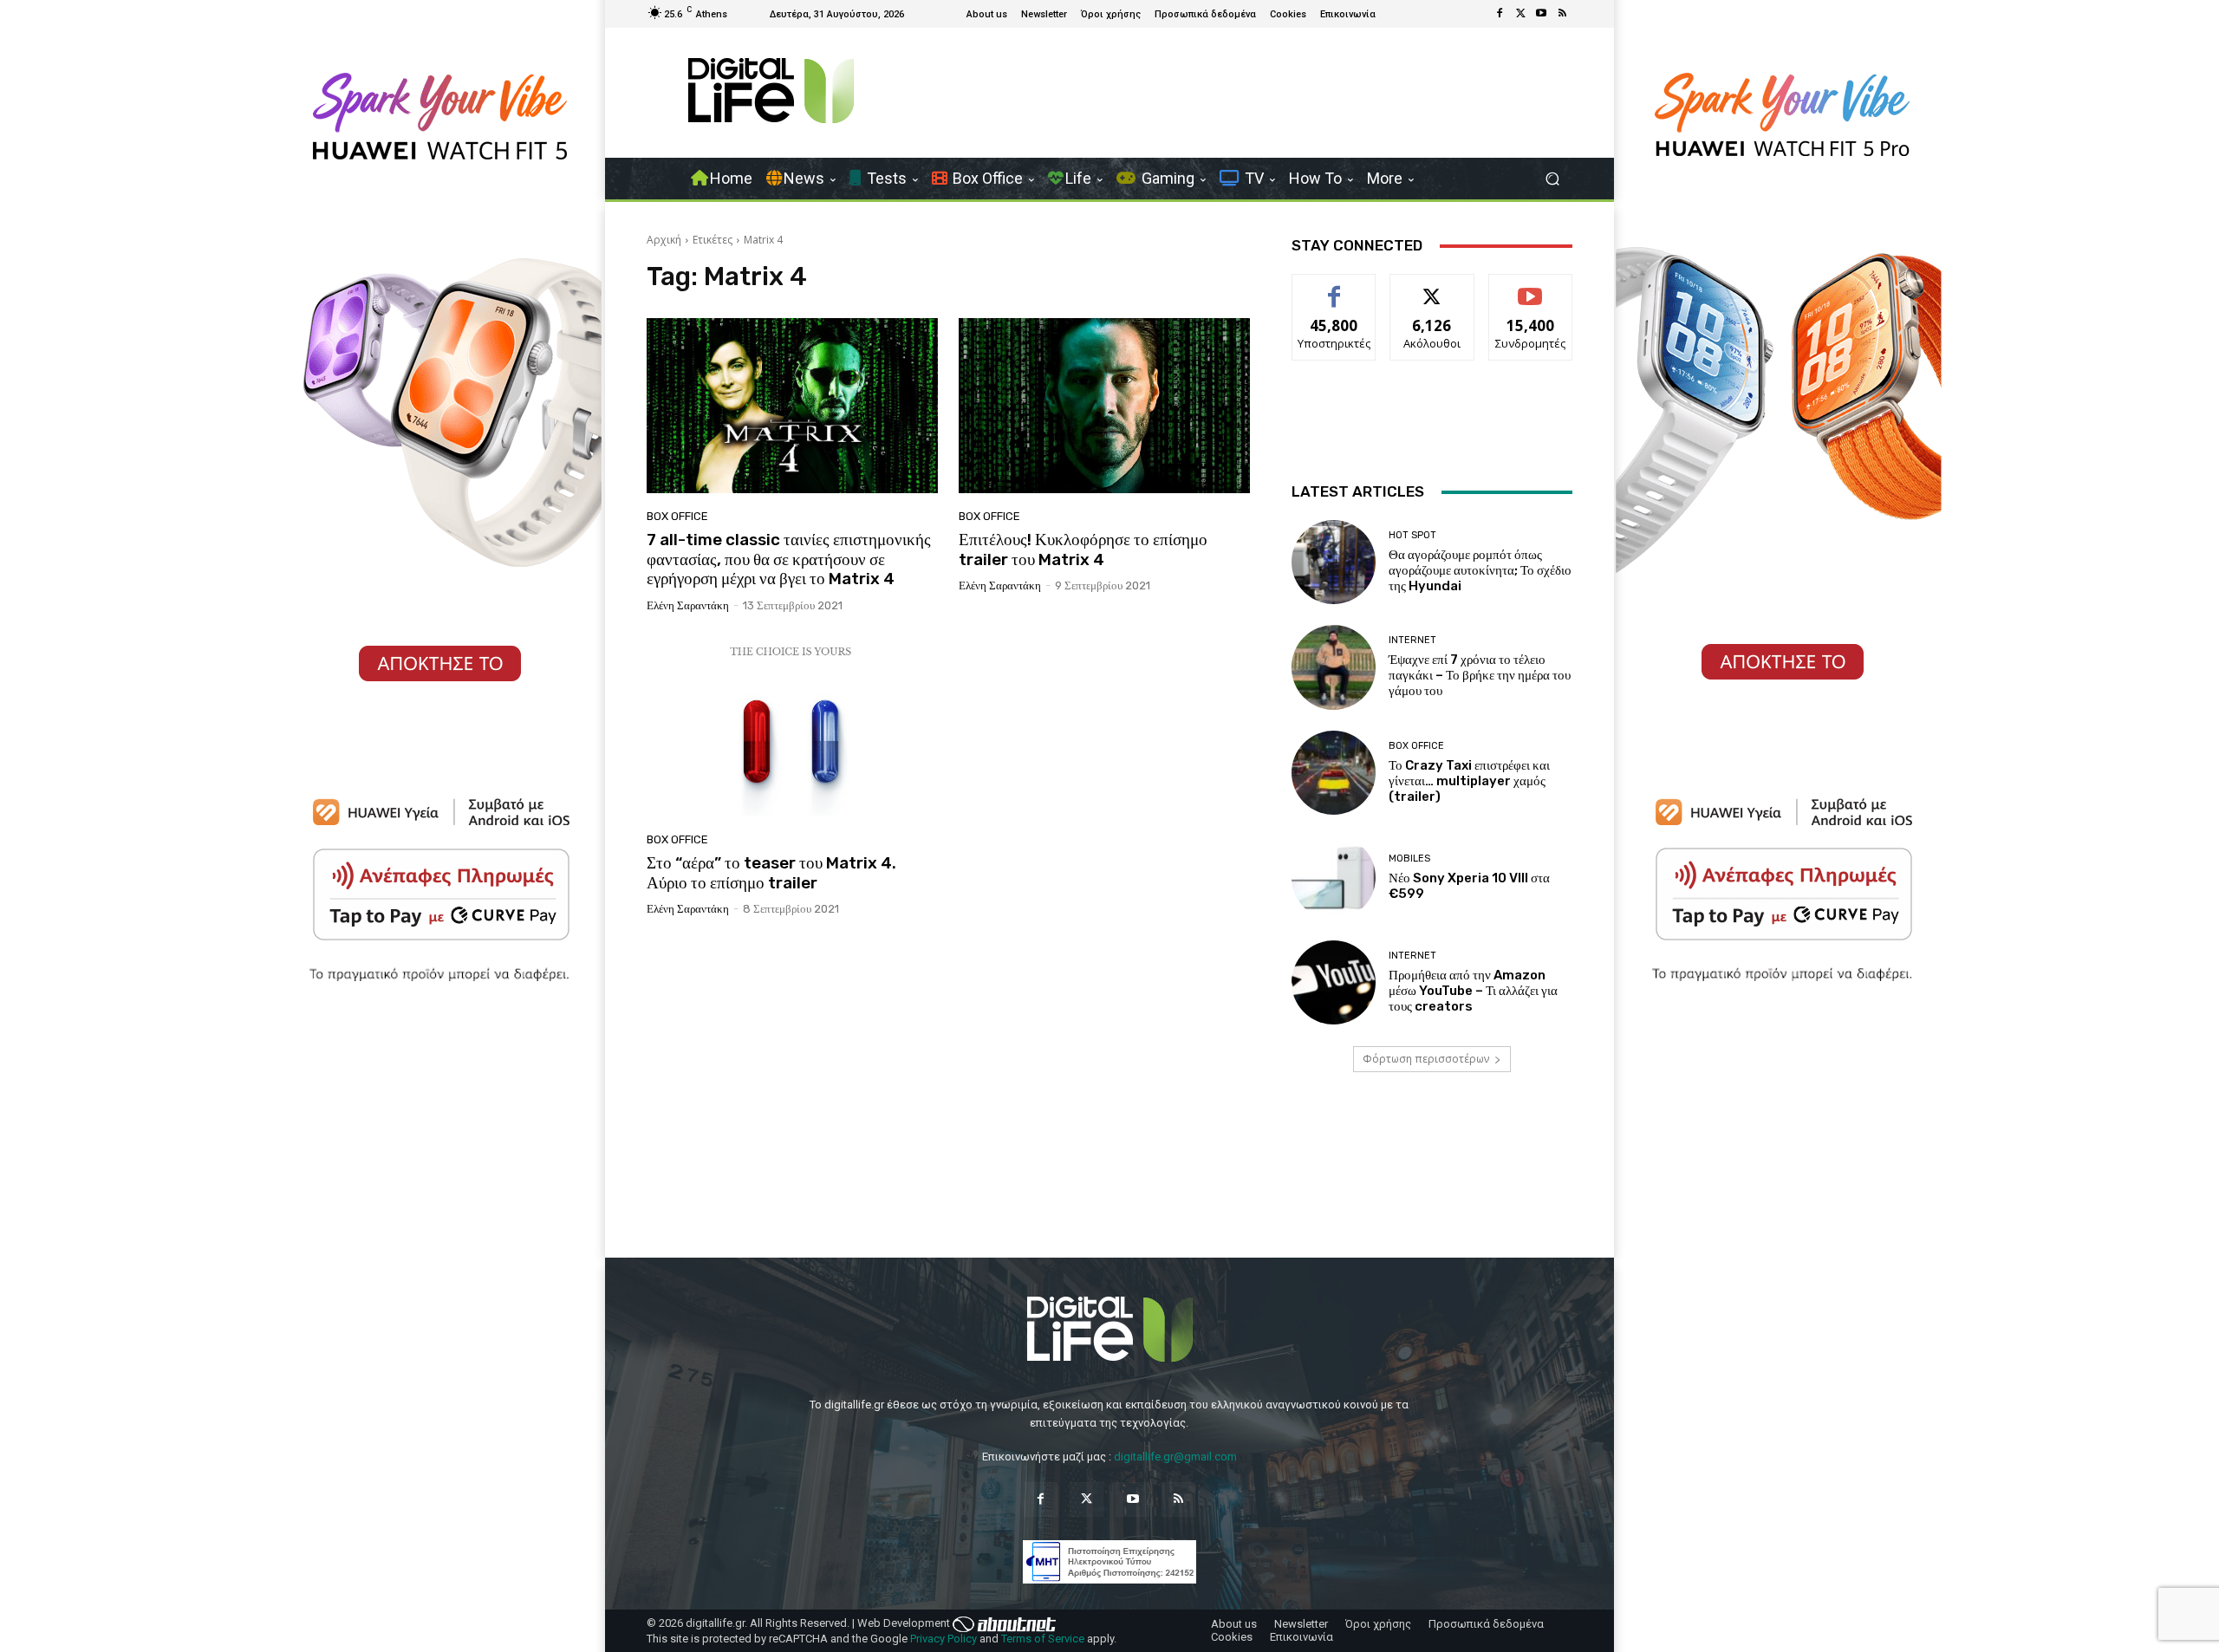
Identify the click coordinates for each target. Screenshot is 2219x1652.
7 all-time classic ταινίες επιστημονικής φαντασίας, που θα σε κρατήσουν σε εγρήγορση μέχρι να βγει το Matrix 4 (789, 559)
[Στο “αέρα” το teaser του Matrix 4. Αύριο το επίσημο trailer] (792, 729)
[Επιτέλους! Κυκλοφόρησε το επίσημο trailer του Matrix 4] (1104, 406)
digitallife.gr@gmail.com (1175, 1457)
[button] (1552, 179)
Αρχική (664, 240)
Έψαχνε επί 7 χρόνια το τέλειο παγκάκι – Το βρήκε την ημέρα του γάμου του (1480, 675)
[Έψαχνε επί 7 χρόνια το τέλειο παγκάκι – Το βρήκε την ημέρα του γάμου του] (1334, 667)
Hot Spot (1412, 535)
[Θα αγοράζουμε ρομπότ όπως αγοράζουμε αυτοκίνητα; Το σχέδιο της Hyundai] (1334, 562)
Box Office (677, 516)
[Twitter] (1520, 14)
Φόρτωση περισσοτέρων (1426, 1059)
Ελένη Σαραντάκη (688, 605)
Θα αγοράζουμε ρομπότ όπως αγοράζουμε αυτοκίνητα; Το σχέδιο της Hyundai (1480, 570)
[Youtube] (1541, 14)
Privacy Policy (944, 1639)
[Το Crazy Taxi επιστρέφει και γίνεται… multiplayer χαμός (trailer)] (1334, 773)
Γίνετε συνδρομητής (1531, 294)
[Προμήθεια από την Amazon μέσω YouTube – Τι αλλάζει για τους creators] (1334, 982)
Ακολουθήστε (1432, 287)
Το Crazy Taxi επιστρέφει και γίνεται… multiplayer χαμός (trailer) (1469, 781)
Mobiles (1409, 859)
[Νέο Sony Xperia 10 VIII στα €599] (1334, 878)
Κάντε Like (1334, 287)
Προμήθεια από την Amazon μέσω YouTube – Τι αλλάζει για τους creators (1473, 991)
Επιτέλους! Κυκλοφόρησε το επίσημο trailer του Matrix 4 (1083, 550)
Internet (1412, 640)
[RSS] (1562, 14)
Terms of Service (1043, 1639)
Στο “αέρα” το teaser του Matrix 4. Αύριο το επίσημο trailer (771, 873)
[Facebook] (1500, 14)
